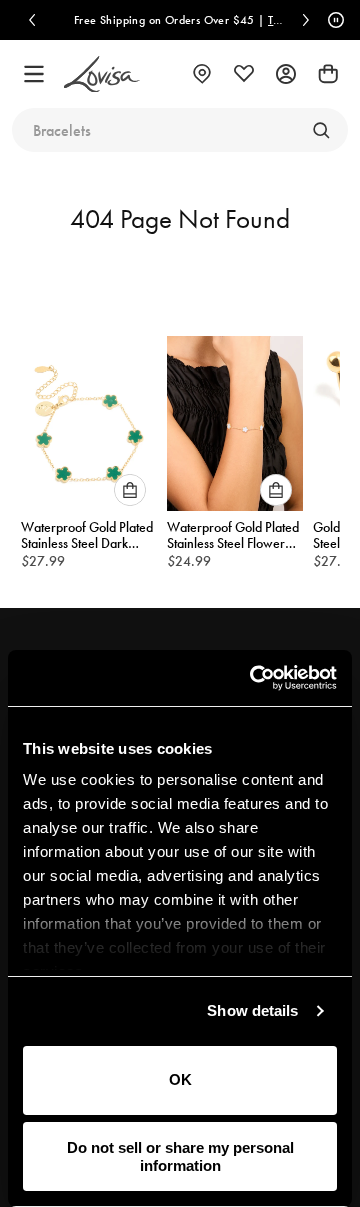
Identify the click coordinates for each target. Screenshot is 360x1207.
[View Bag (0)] (328, 74)
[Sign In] (286, 74)
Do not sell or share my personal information (180, 1156)
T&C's (282, 20)
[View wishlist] (244, 74)
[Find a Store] (202, 74)
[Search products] (321, 130)
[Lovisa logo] (102, 74)
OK (180, 1079)
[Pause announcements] (333, 20)
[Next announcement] (306, 20)
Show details (252, 1010)
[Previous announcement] (32, 20)
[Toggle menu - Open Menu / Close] (34, 74)
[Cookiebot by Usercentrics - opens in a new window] (254, 678)
